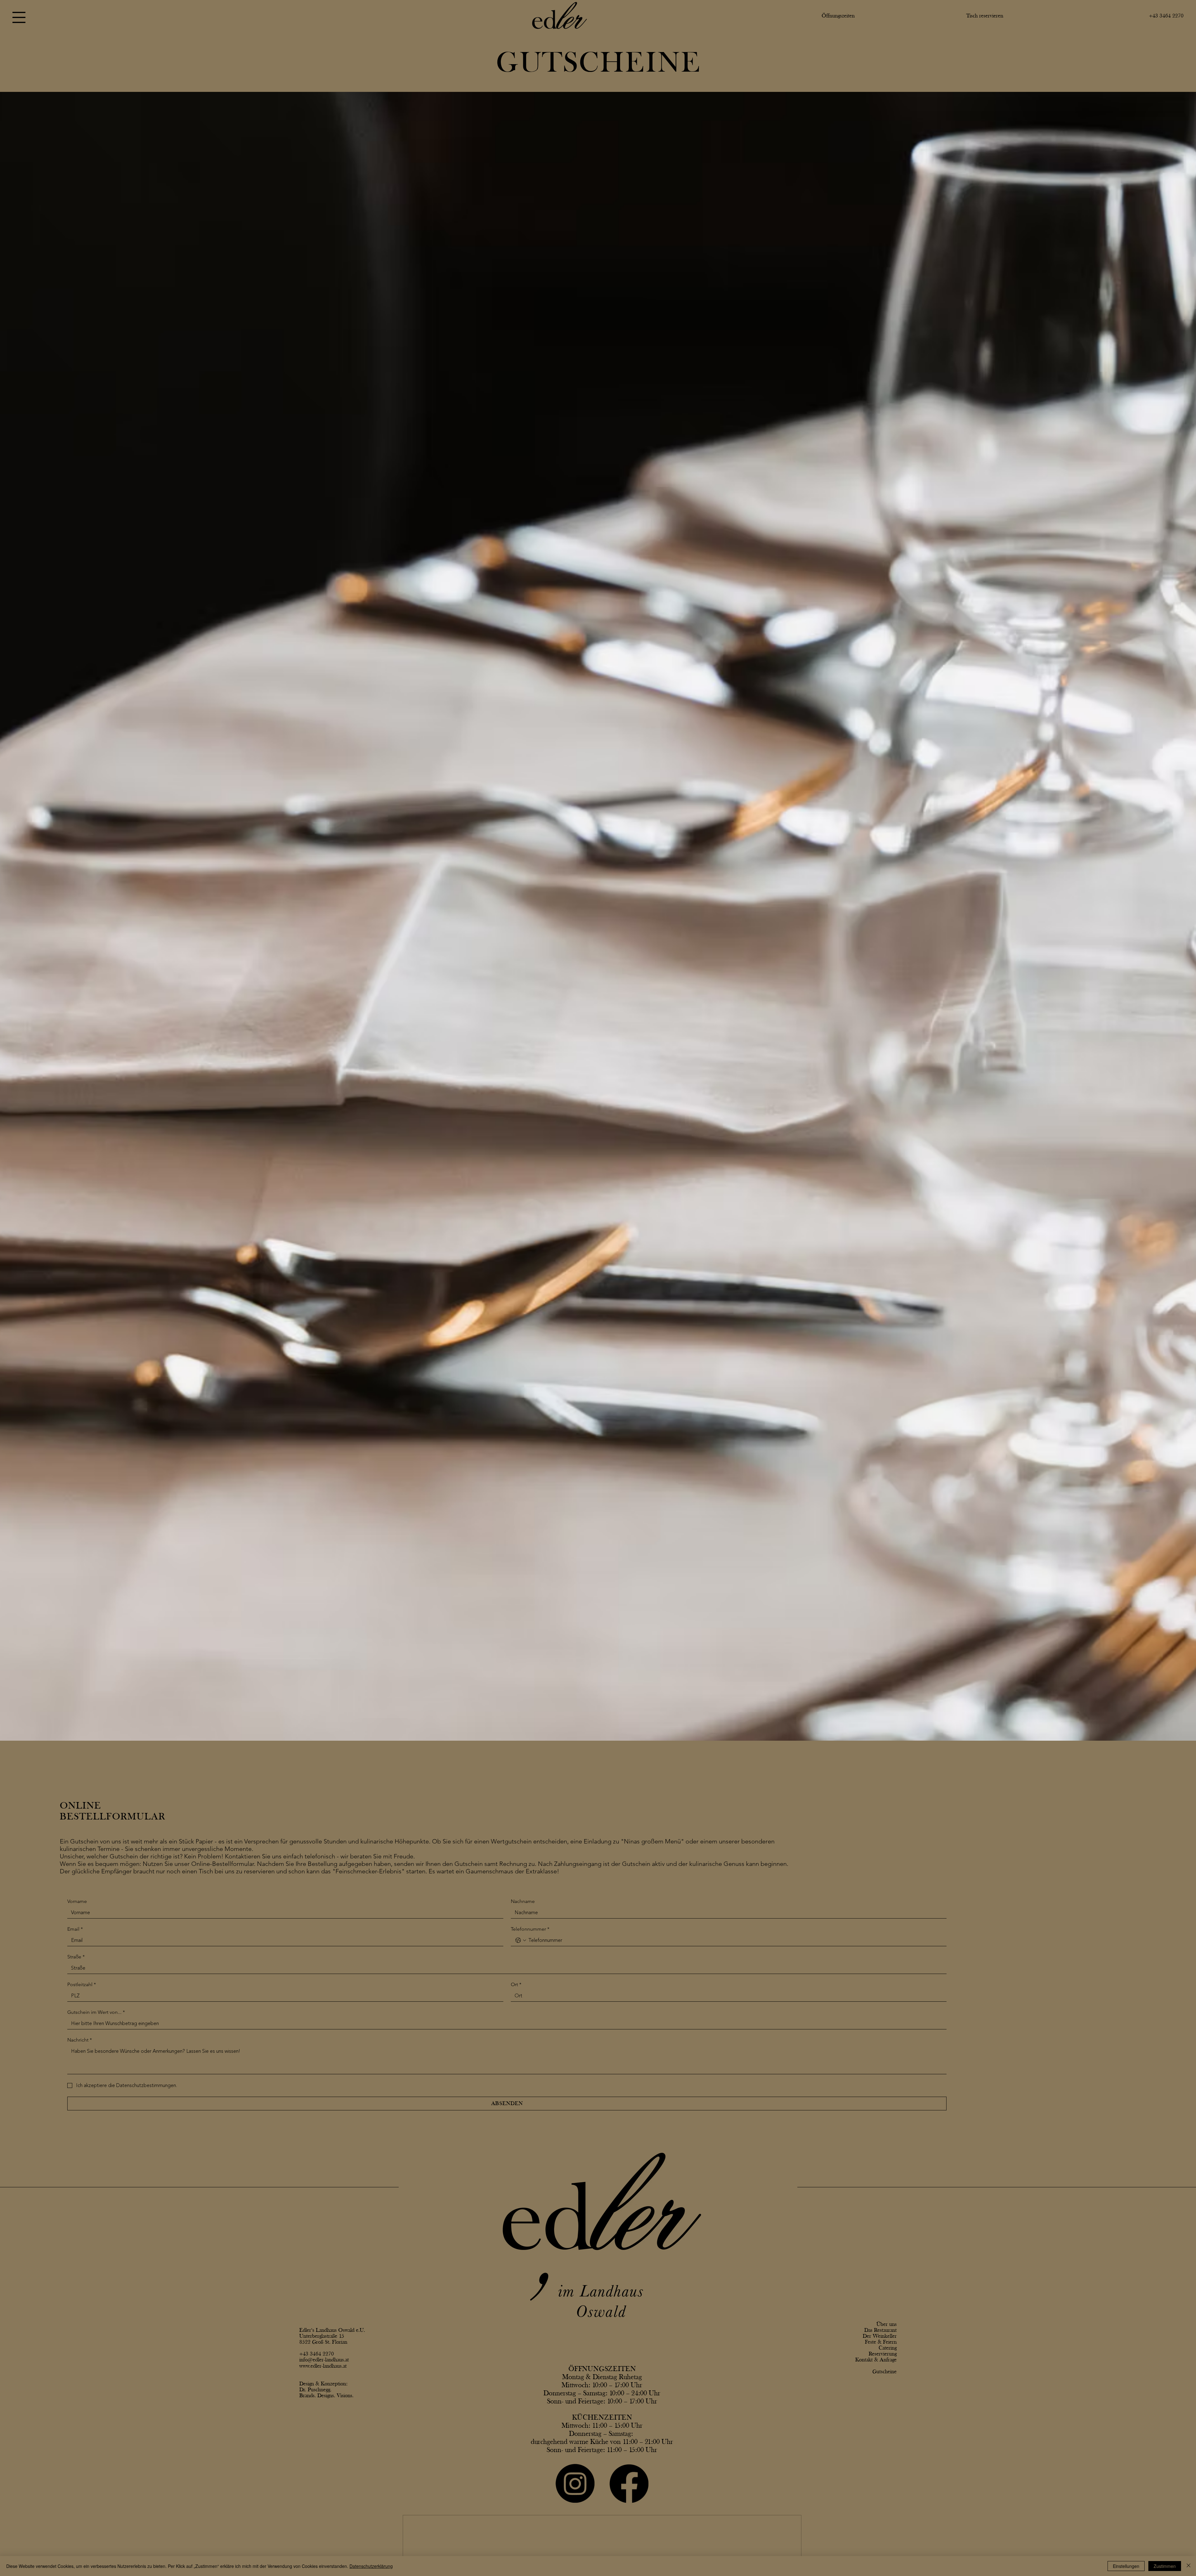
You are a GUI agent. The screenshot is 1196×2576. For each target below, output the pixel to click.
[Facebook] (629, 2483)
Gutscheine (885, 2372)
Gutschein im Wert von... (96, 2012)
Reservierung (883, 2354)
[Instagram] (575, 2483)
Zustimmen (1165, 2566)
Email (75, 1929)
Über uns (887, 2324)
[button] (19, 17)
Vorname (77, 1901)
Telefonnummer (530, 1929)
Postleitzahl (82, 1984)
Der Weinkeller (880, 2336)
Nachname (523, 1901)
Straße (76, 1957)
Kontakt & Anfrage (876, 2360)
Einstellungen (1126, 2566)
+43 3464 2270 (1166, 16)
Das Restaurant (880, 2330)
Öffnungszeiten (838, 16)
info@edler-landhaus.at (324, 2360)
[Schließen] (1189, 2566)
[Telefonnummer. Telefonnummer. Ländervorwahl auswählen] (521, 1940)
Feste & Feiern (881, 2342)
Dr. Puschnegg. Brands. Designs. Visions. (326, 2393)
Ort (516, 1984)
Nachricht (80, 2040)
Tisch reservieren (985, 16)
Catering (888, 2348)
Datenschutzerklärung (371, 2566)
